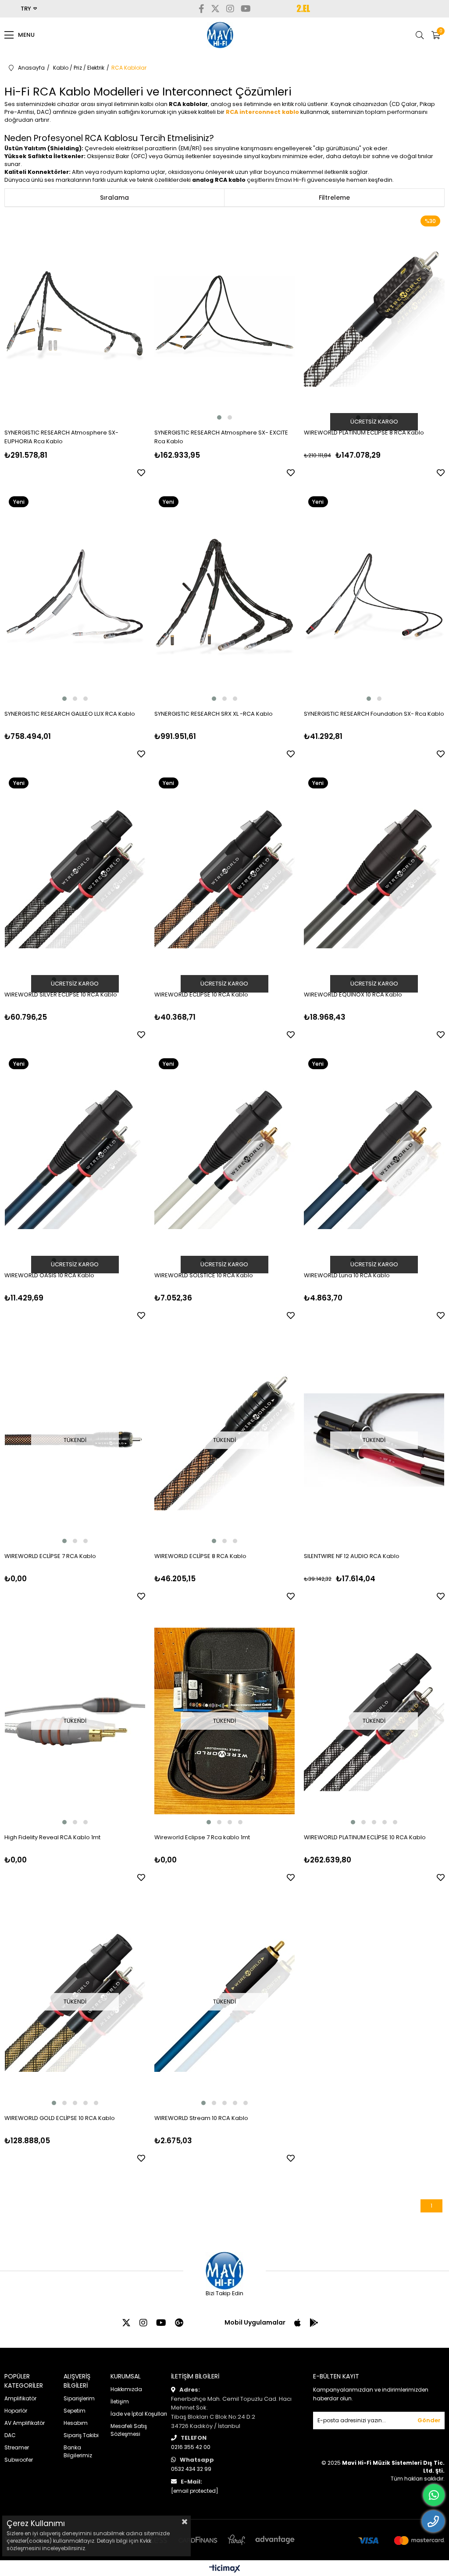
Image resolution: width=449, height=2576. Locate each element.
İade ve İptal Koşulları (139, 2414)
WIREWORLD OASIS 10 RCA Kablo (49, 1275)
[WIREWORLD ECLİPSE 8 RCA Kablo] (225, 1440)
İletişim (120, 2401)
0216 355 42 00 (191, 2447)
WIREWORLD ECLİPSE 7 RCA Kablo (50, 1556)
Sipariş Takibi (81, 2435)
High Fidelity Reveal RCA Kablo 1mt (52, 1837)
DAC (10, 2435)
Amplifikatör (20, 2398)
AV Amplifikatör (25, 2423)
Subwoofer (19, 2460)
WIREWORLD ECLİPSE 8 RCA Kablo (200, 1556)
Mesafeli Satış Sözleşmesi (129, 2430)
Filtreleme (334, 198)
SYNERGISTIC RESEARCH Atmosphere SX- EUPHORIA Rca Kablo (61, 437)
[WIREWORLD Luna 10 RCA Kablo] (374, 1159)
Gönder (429, 2420)
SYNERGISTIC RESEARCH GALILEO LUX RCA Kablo (70, 714)
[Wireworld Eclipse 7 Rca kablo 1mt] (225, 1721)
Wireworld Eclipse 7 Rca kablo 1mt (202, 1837)
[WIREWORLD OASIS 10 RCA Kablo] (75, 1159)
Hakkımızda (126, 2389)
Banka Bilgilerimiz (78, 2451)
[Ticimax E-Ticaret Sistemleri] (225, 2569)
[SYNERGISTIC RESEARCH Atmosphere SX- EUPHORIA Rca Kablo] (75, 316)
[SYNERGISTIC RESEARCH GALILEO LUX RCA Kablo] (75, 597)
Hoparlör (16, 2411)
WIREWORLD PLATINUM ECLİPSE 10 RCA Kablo (365, 1837)
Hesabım (76, 2423)
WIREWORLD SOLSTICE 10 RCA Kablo (204, 1275)
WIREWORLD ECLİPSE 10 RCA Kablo (201, 995)
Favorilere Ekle (141, 473)
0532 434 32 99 (191, 2469)
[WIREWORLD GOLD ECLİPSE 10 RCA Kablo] (75, 2002)
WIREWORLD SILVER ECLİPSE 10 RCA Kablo (61, 995)
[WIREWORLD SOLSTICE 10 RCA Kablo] (225, 1159)
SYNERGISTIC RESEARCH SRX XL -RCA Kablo (214, 714)
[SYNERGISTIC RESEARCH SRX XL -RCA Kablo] (225, 597)
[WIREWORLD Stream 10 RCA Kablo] (225, 2002)
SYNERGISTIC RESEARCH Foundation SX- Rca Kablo (374, 714)
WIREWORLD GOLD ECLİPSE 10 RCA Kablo (60, 2118)
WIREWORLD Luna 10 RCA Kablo (347, 1275)
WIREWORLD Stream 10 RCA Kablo (201, 2118)
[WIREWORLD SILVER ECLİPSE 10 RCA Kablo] (75, 878)
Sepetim (75, 2411)
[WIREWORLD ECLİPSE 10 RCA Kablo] (225, 878)
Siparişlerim (79, 2398)
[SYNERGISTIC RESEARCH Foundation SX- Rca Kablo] (374, 597)
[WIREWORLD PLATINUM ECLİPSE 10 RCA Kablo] (374, 1721)
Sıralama (114, 198)
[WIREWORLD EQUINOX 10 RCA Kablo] (374, 878)
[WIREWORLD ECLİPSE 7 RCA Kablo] (75, 1440)
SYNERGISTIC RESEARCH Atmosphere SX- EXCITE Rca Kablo (221, 437)
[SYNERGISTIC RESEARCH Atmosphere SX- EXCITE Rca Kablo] (225, 316)
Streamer (17, 2447)
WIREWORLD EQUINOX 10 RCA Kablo (353, 995)
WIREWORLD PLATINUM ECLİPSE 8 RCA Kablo (364, 433)
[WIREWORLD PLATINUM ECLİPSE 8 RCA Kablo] (374, 316)
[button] (219, 417)
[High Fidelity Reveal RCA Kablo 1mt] (75, 1721)
